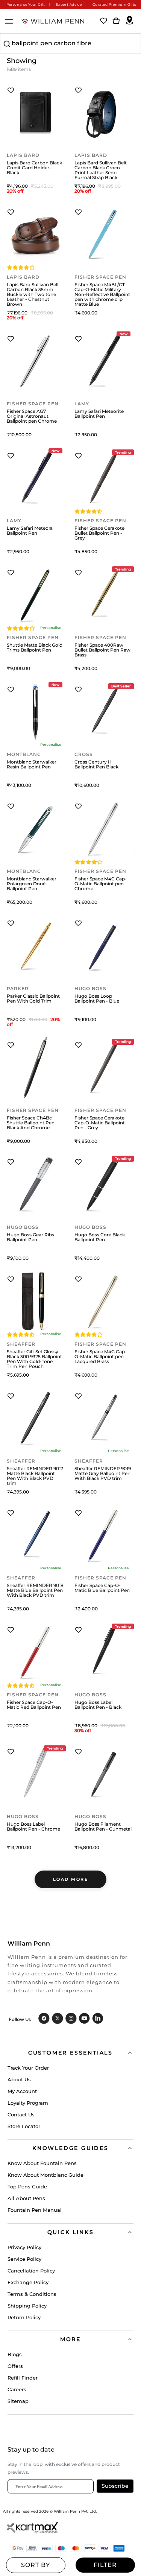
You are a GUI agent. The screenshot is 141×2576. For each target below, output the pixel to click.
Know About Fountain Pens (42, 2163)
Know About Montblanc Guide (45, 2175)
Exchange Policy (28, 2282)
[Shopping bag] (116, 21)
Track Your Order (28, 2068)
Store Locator (24, 2126)
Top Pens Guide (27, 2187)
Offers (15, 2366)
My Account (22, 2091)
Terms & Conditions (32, 2294)
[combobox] (70, 44)
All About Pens (26, 2198)
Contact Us (21, 2114)
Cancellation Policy (31, 2271)
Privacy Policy (24, 2247)
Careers (17, 2389)
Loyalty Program (28, 2103)
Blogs (15, 2354)
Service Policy (24, 2259)
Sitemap (18, 2401)
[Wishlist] (104, 21)
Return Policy (24, 2317)
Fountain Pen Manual (35, 2210)
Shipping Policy (27, 2306)
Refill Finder (23, 2378)
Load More (71, 1879)
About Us (19, 2079)
